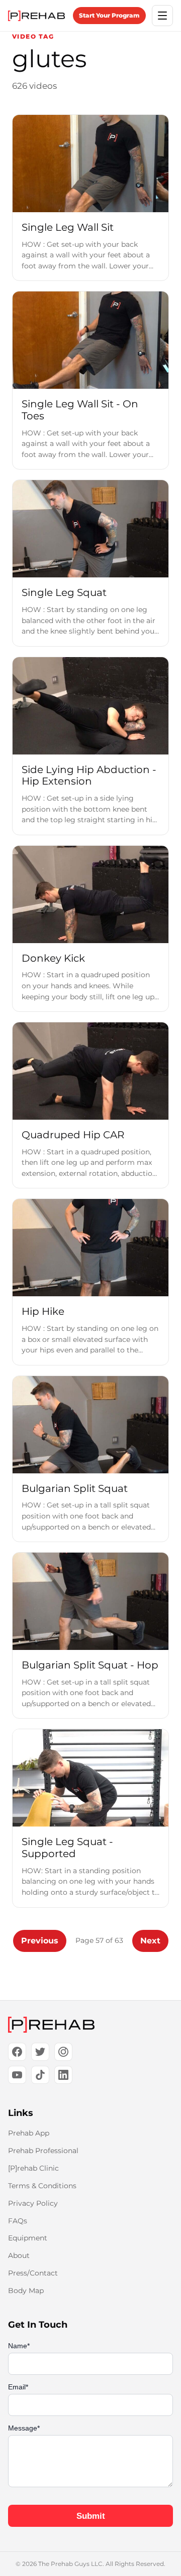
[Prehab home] (36, 16)
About (19, 2255)
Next (150, 1941)
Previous (40, 1941)
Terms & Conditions (42, 2186)
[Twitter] (40, 2052)
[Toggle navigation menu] (162, 16)
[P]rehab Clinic (33, 2168)
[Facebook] (17, 2052)
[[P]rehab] (90, 2025)
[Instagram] (63, 2052)
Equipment (28, 2238)
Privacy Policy (33, 2203)
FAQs (18, 2221)
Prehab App (29, 2133)
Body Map (26, 2291)
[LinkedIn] (63, 2075)
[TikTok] (40, 2075)
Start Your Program (109, 15)
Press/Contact (33, 2273)
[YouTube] (17, 2075)
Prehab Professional (43, 2151)
